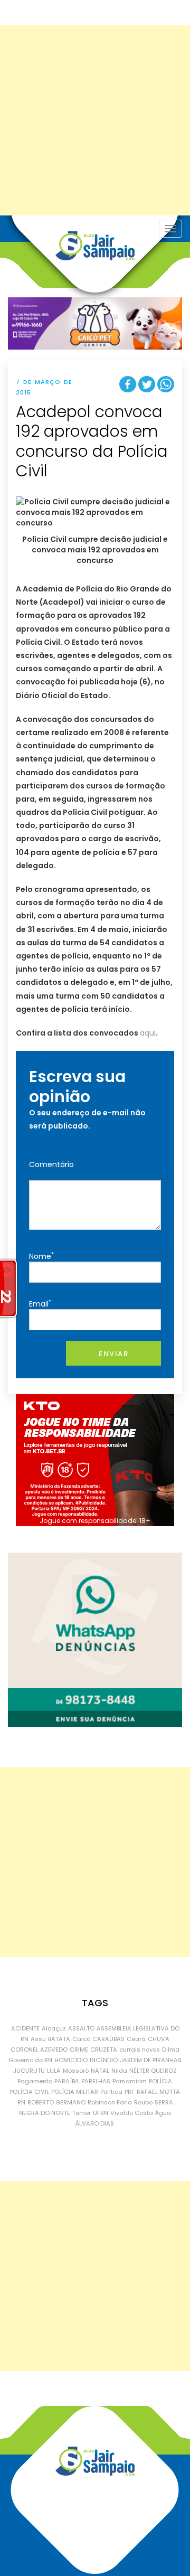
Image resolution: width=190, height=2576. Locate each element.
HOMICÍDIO (71, 2060)
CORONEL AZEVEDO (39, 2049)
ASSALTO (81, 2028)
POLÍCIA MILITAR (75, 2092)
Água (163, 2113)
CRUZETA (104, 2049)
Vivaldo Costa (132, 2113)
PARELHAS (96, 2081)
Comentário (51, 1164)
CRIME (79, 2049)
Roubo (143, 2102)
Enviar (113, 1354)
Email (40, 1304)
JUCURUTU (29, 2071)
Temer (82, 2113)
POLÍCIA (160, 2081)
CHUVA (159, 2039)
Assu (38, 2039)
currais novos (140, 2049)
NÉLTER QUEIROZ (153, 2071)
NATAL (100, 2071)
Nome (41, 1256)
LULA (54, 2071)
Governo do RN (30, 2060)
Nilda (119, 2071)
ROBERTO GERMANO (56, 2102)
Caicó (81, 2039)
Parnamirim (130, 2081)
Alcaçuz (54, 2028)
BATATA (59, 2039)
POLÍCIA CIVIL (29, 2092)
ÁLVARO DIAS (95, 2123)
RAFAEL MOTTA (158, 2092)
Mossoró (76, 2071)
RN (21, 2102)
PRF (130, 2092)
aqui (148, 1033)
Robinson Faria (110, 2102)
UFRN (101, 2113)
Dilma (171, 2049)
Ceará (136, 2039)
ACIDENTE (25, 2028)
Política (111, 2092)
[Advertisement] (95, 120)
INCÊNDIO (104, 2060)
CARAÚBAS (108, 2039)
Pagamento (35, 2081)
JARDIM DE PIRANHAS (151, 2060)
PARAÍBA (67, 2081)
